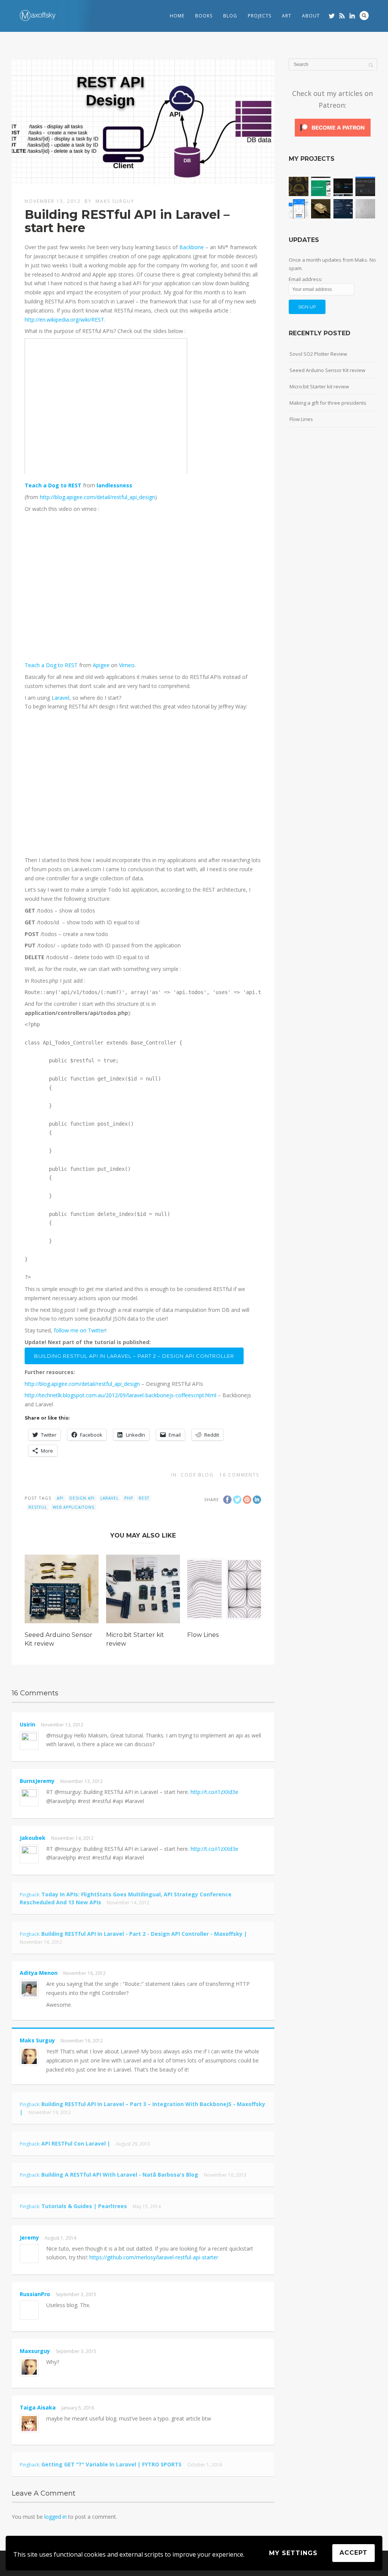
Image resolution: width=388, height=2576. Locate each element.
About (311, 16)
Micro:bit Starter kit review (319, 386)
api (60, 1498)
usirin (27, 1724)
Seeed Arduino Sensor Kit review (327, 370)
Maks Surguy (115, 201)
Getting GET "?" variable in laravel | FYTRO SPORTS (111, 2464)
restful (38, 1507)
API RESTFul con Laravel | (76, 2143)
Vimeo (127, 665)
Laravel (60, 698)
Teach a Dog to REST (53, 485)
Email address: (306, 279)
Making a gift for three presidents (328, 403)
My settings (293, 2553)
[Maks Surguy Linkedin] (352, 16)
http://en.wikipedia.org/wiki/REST (64, 320)
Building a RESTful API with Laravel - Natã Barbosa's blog (120, 2175)
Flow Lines (203, 1635)
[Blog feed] (342, 16)
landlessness (114, 485)
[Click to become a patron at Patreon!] (333, 136)
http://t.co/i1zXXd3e (214, 1792)
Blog (230, 16)
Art (287, 16)
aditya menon (39, 1973)
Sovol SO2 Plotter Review (318, 354)
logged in (56, 2517)
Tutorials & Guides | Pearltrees (84, 2206)
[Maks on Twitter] (332, 16)
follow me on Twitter (79, 1330)
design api (82, 1498)
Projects (260, 16)
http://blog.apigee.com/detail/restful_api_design (97, 497)
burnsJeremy (37, 1781)
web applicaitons (74, 1507)
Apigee (101, 665)
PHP (129, 1498)
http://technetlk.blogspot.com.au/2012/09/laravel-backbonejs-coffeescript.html (120, 1395)
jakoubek (33, 1838)
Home (177, 16)
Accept (354, 2553)
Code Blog (197, 1475)
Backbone (192, 247)
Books (204, 16)
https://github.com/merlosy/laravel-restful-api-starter (154, 2257)
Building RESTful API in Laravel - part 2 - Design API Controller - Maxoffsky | (144, 1934)
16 (239, 1475)
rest (144, 1498)
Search (364, 16)
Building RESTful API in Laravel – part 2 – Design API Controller (134, 1356)
